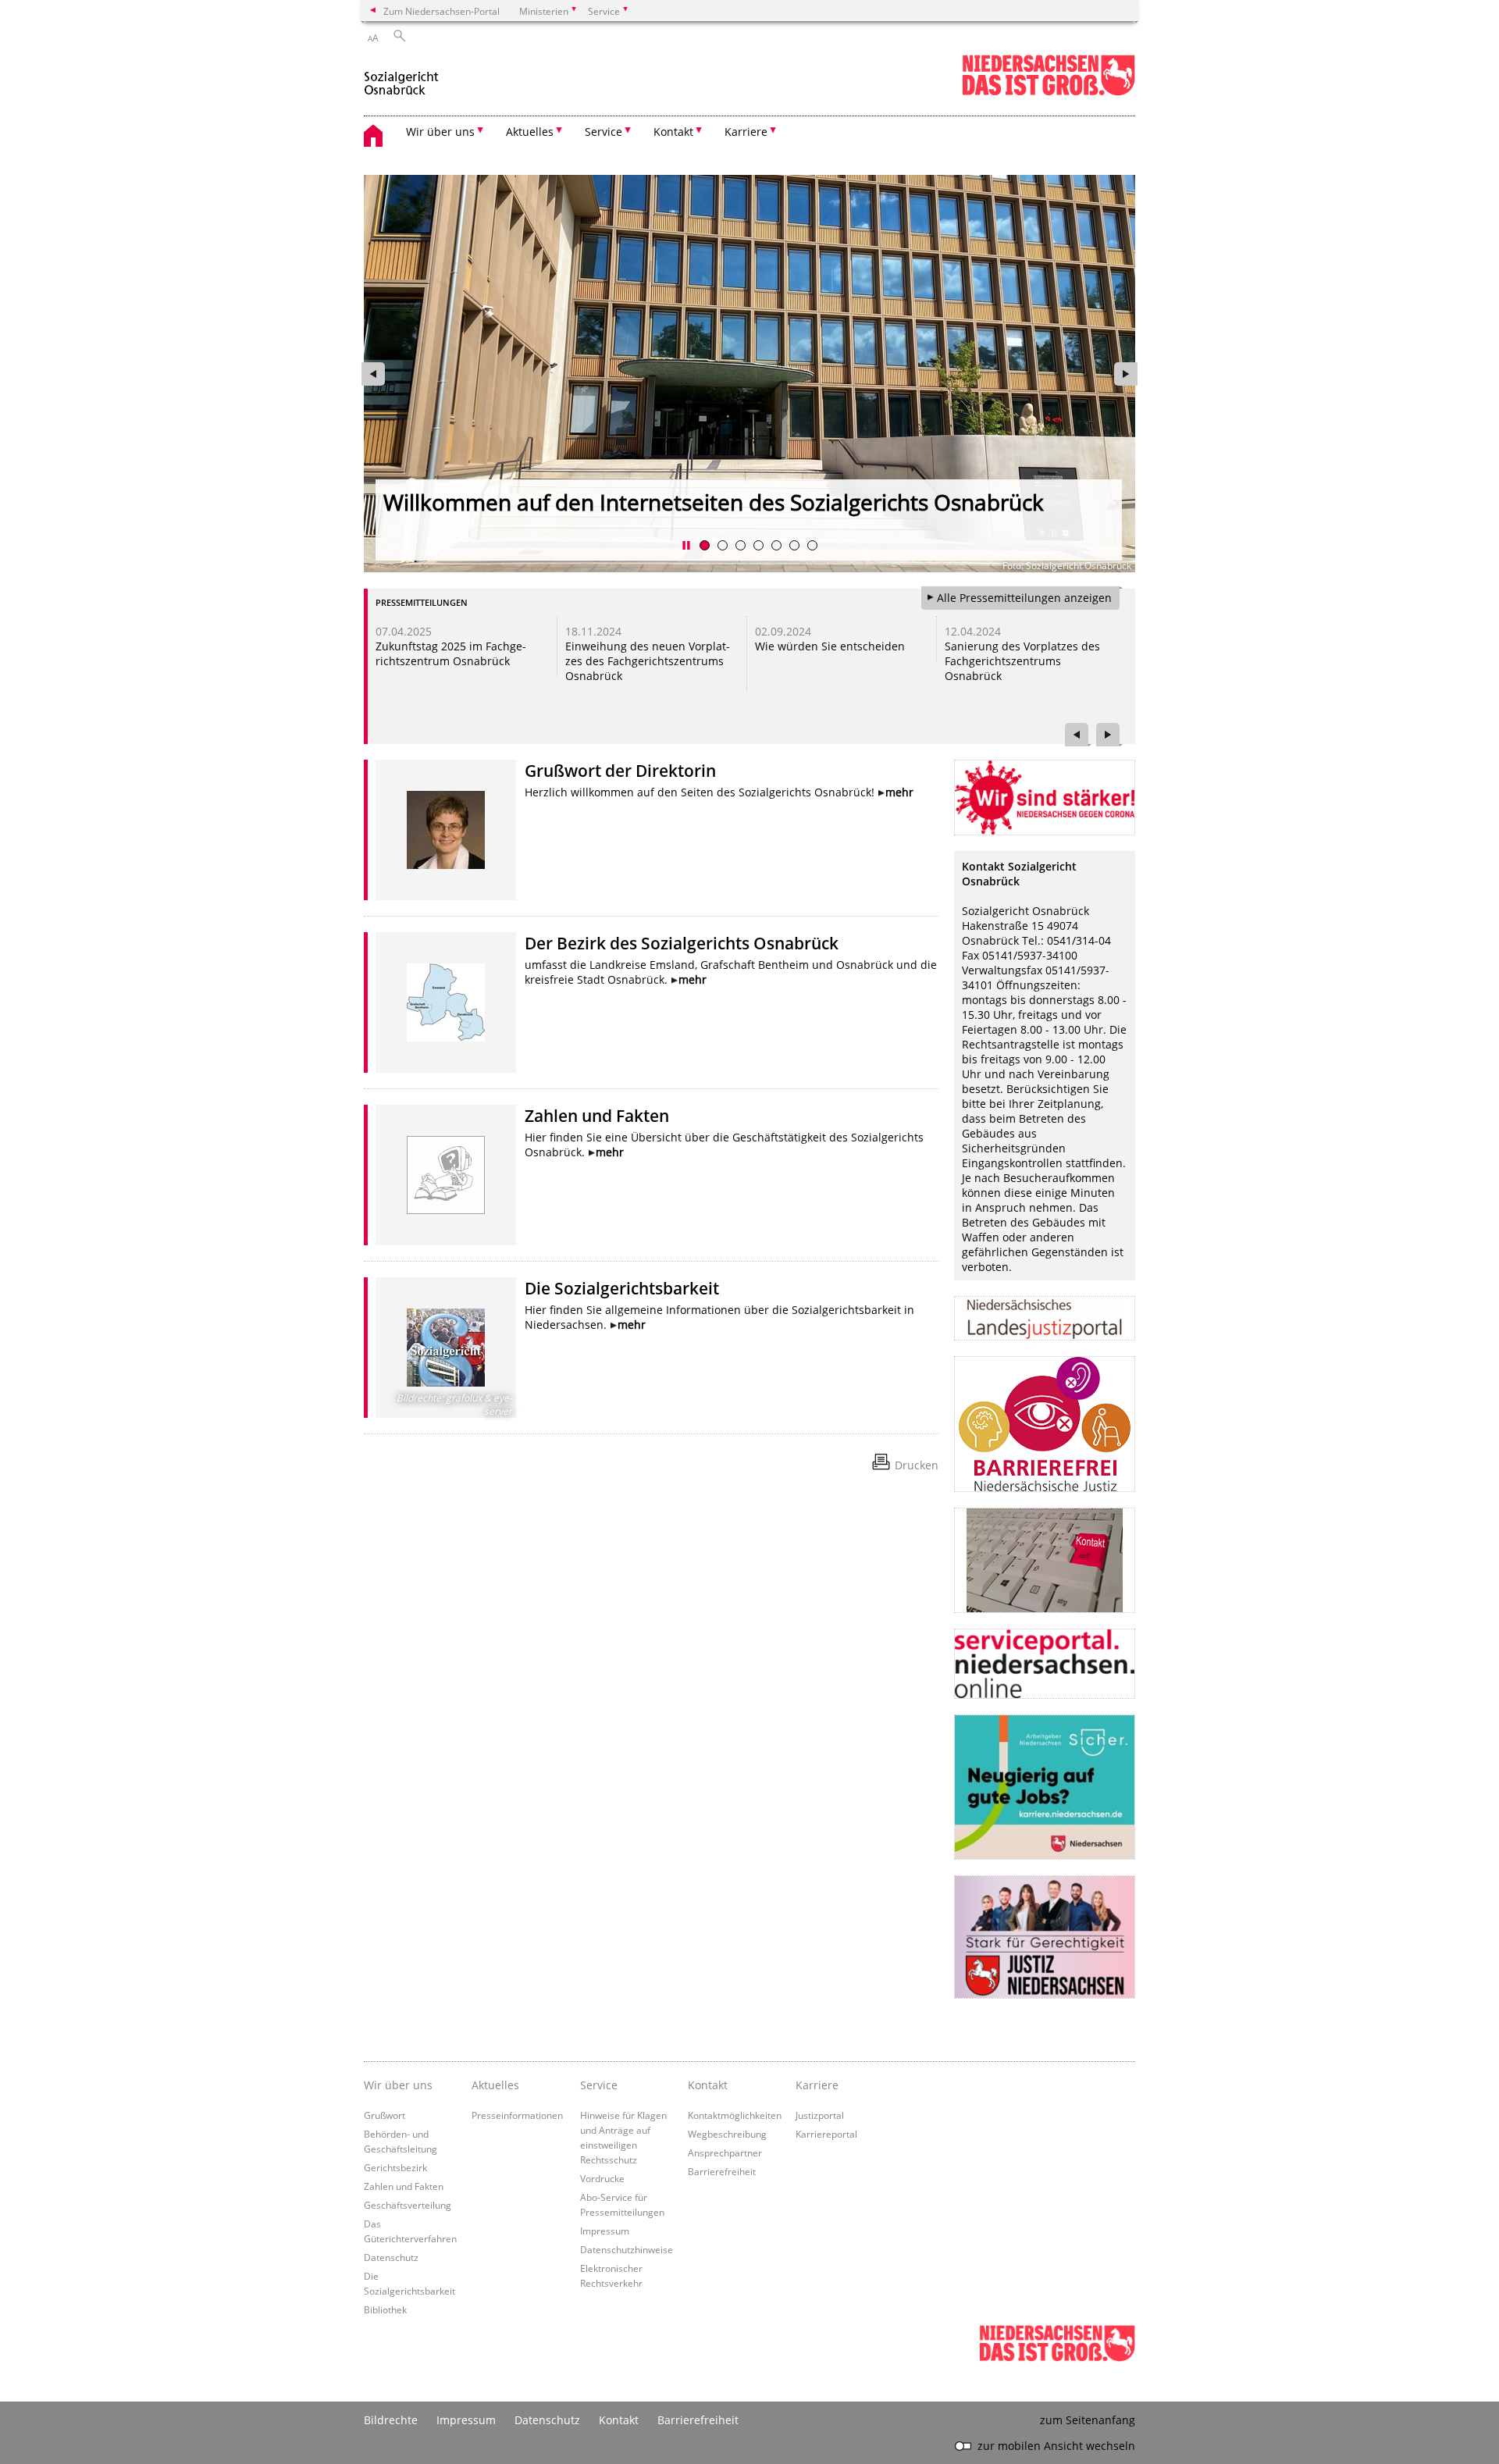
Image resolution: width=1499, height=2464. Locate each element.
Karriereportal (826, 2134)
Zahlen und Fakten (597, 1116)
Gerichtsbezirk (395, 2167)
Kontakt (708, 2085)
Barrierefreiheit (722, 2171)
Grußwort (385, 2115)
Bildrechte (391, 2420)
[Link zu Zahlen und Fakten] (446, 1175)
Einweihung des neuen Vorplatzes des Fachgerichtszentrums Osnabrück (648, 661)
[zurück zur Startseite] (401, 77)
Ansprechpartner (725, 2152)
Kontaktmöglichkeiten (735, 2115)
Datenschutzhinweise (627, 2249)
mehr (899, 792)
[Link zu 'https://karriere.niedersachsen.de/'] (1045, 1787)
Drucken (917, 1465)
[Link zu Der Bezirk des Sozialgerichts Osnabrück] (446, 1002)
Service (599, 2085)
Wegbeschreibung (727, 2134)
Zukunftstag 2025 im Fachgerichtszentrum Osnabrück (451, 653)
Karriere (817, 2085)
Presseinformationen (517, 2115)
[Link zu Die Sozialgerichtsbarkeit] (446, 1348)
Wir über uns (398, 2085)
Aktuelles (495, 2085)
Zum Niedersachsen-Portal (442, 11)
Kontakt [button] (673, 132)
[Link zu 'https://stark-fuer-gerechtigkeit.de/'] (1045, 1937)
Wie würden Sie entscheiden (830, 646)
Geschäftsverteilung (408, 2205)
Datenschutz (391, 2257)
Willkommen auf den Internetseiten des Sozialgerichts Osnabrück (714, 502)
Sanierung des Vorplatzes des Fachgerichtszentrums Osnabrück (1022, 661)
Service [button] (604, 132)
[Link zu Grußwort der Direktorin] (446, 830)
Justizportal (820, 2115)
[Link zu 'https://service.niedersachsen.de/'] (1045, 1664)
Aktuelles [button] (530, 132)
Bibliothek (385, 2309)
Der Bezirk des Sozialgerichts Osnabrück (682, 943)
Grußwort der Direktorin (620, 771)
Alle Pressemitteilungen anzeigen (1024, 598)
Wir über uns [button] (440, 132)
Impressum (605, 2231)
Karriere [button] (746, 132)
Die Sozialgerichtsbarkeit (622, 1288)
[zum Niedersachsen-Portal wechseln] (1049, 93)
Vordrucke (602, 2178)
